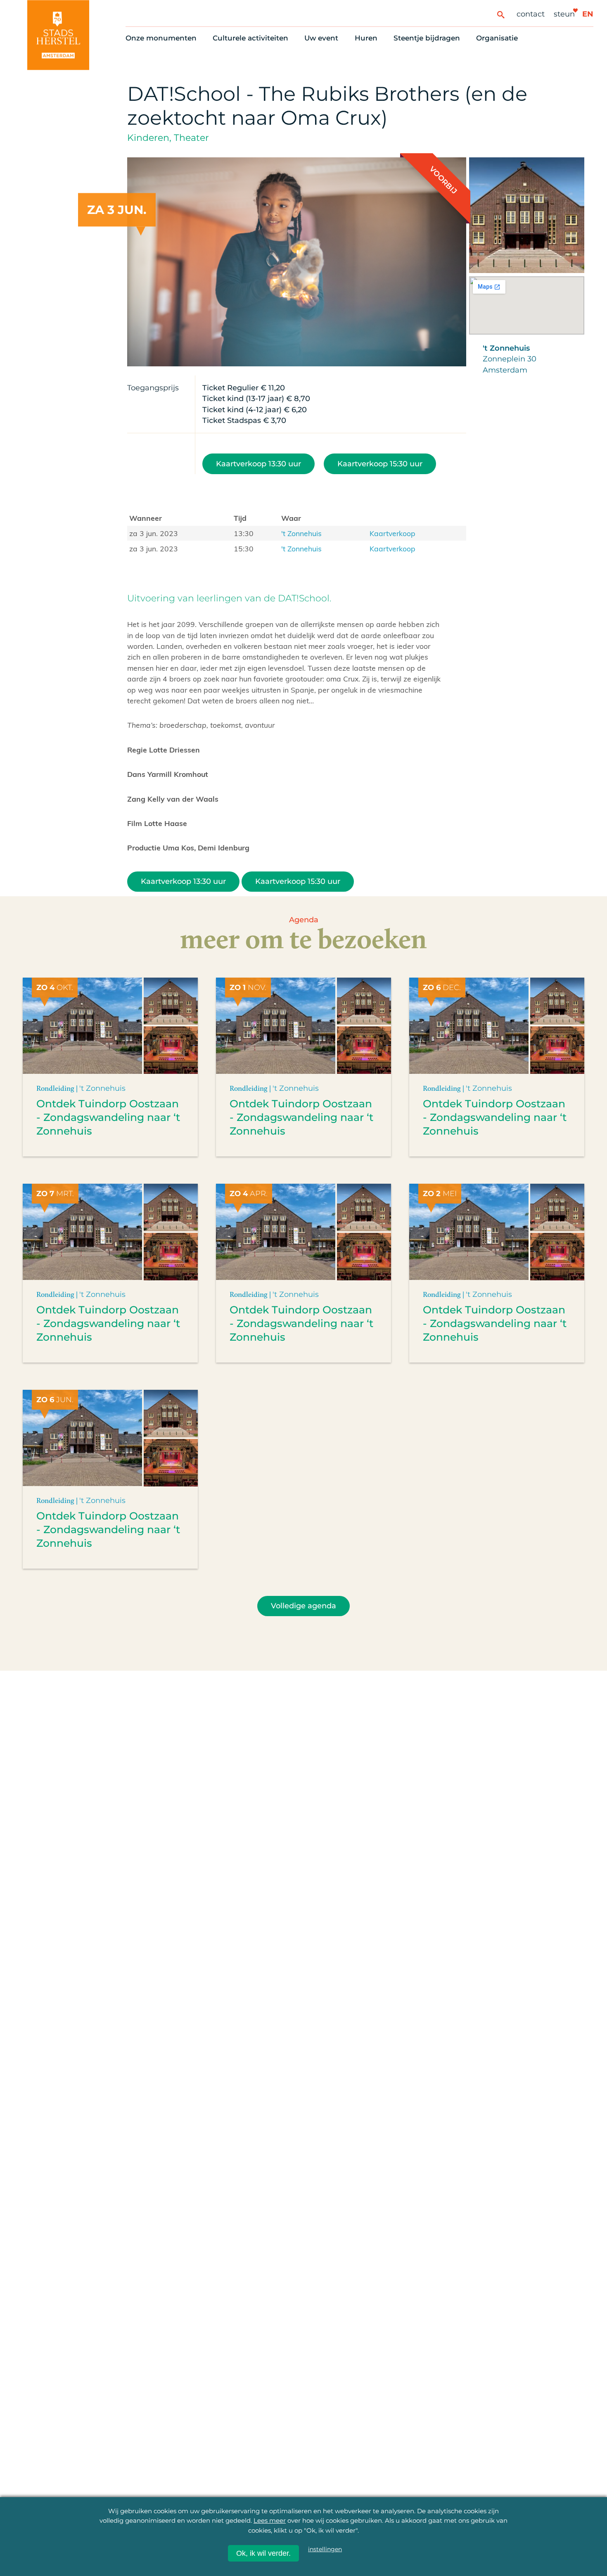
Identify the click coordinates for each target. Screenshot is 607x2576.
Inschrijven (447, 2531)
